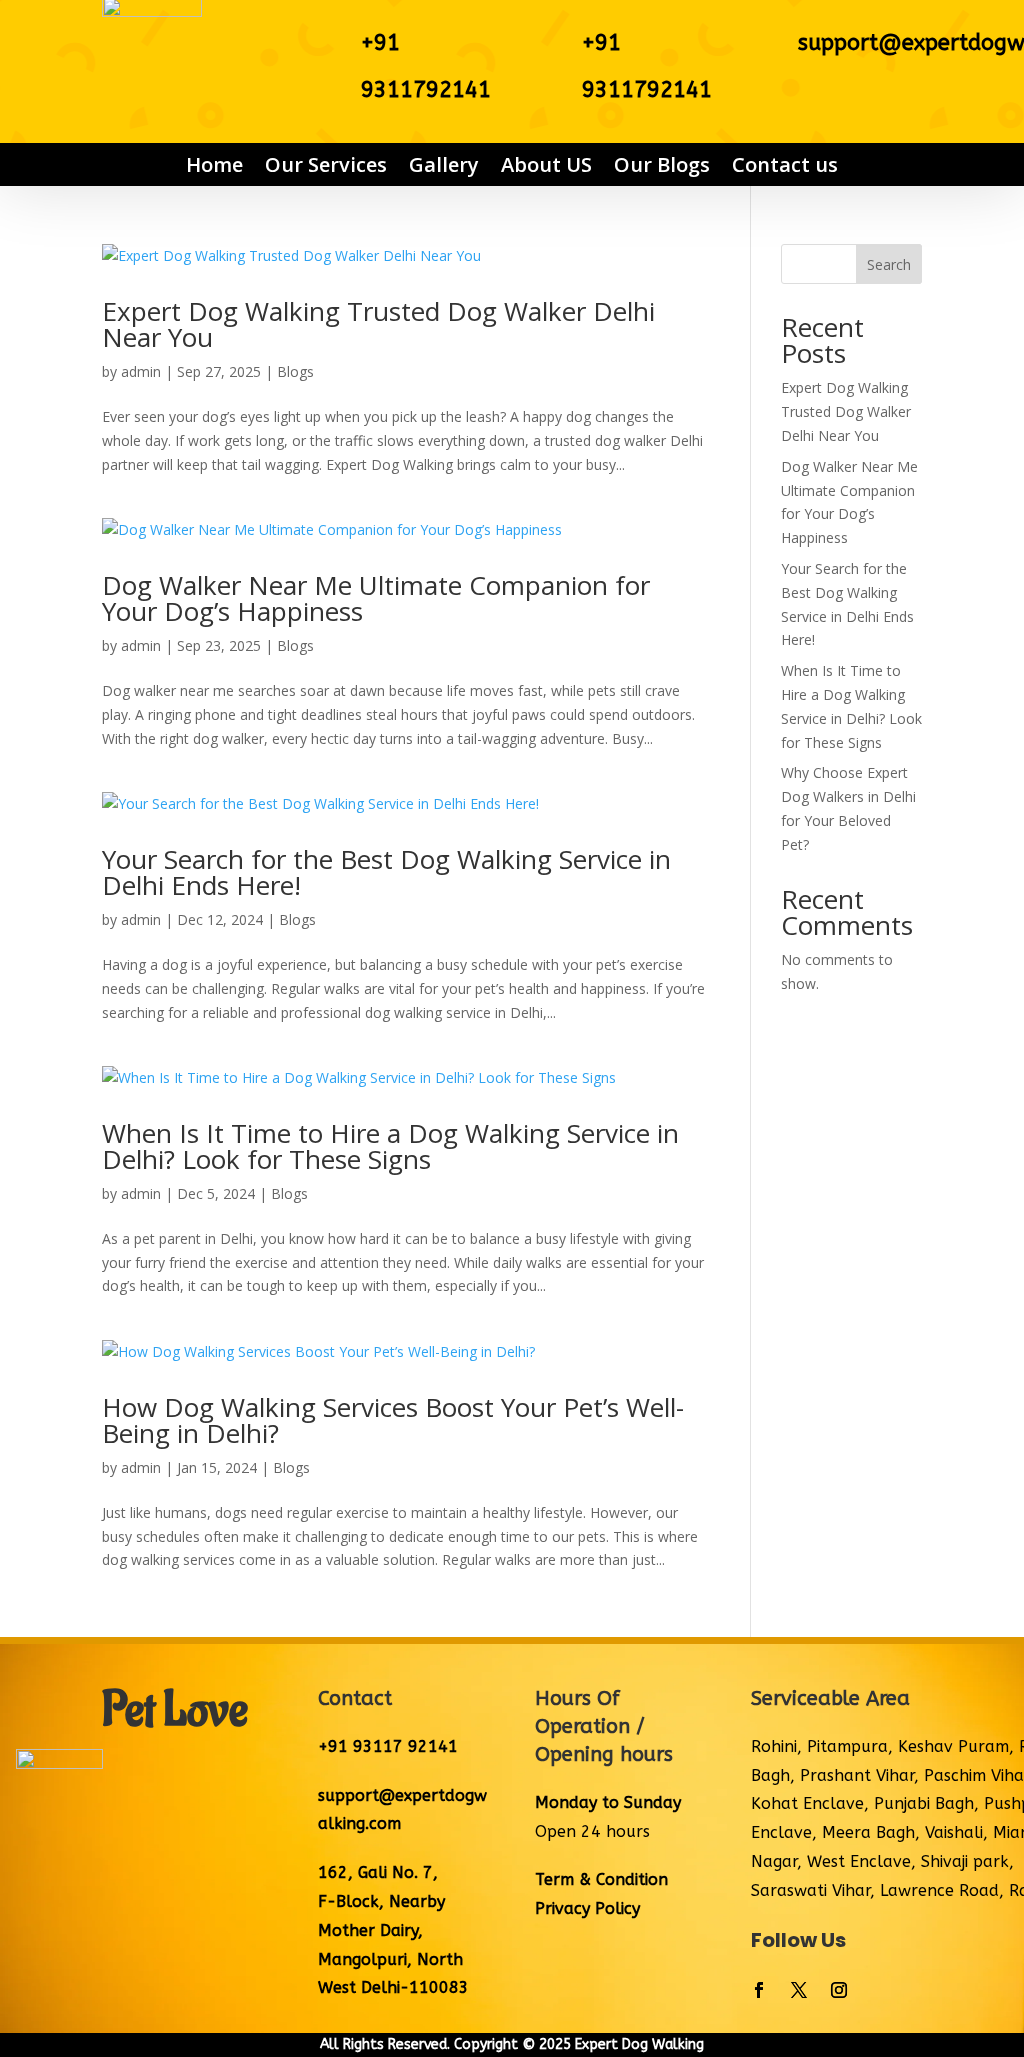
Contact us (785, 165)
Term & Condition (601, 1879)
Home (214, 165)
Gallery (444, 165)
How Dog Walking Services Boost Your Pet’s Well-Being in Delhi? (393, 1420)
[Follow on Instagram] (839, 1990)
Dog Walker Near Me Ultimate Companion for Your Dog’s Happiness (376, 598)
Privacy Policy (587, 1908)
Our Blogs (662, 165)
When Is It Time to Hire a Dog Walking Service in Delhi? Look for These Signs (390, 1146)
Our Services (326, 165)
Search (889, 264)
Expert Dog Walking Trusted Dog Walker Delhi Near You (378, 324)
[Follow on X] (799, 1990)
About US (546, 165)
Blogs (295, 371)
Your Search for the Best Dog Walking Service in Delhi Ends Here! (386, 872)
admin (141, 371)
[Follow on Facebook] (759, 1990)
